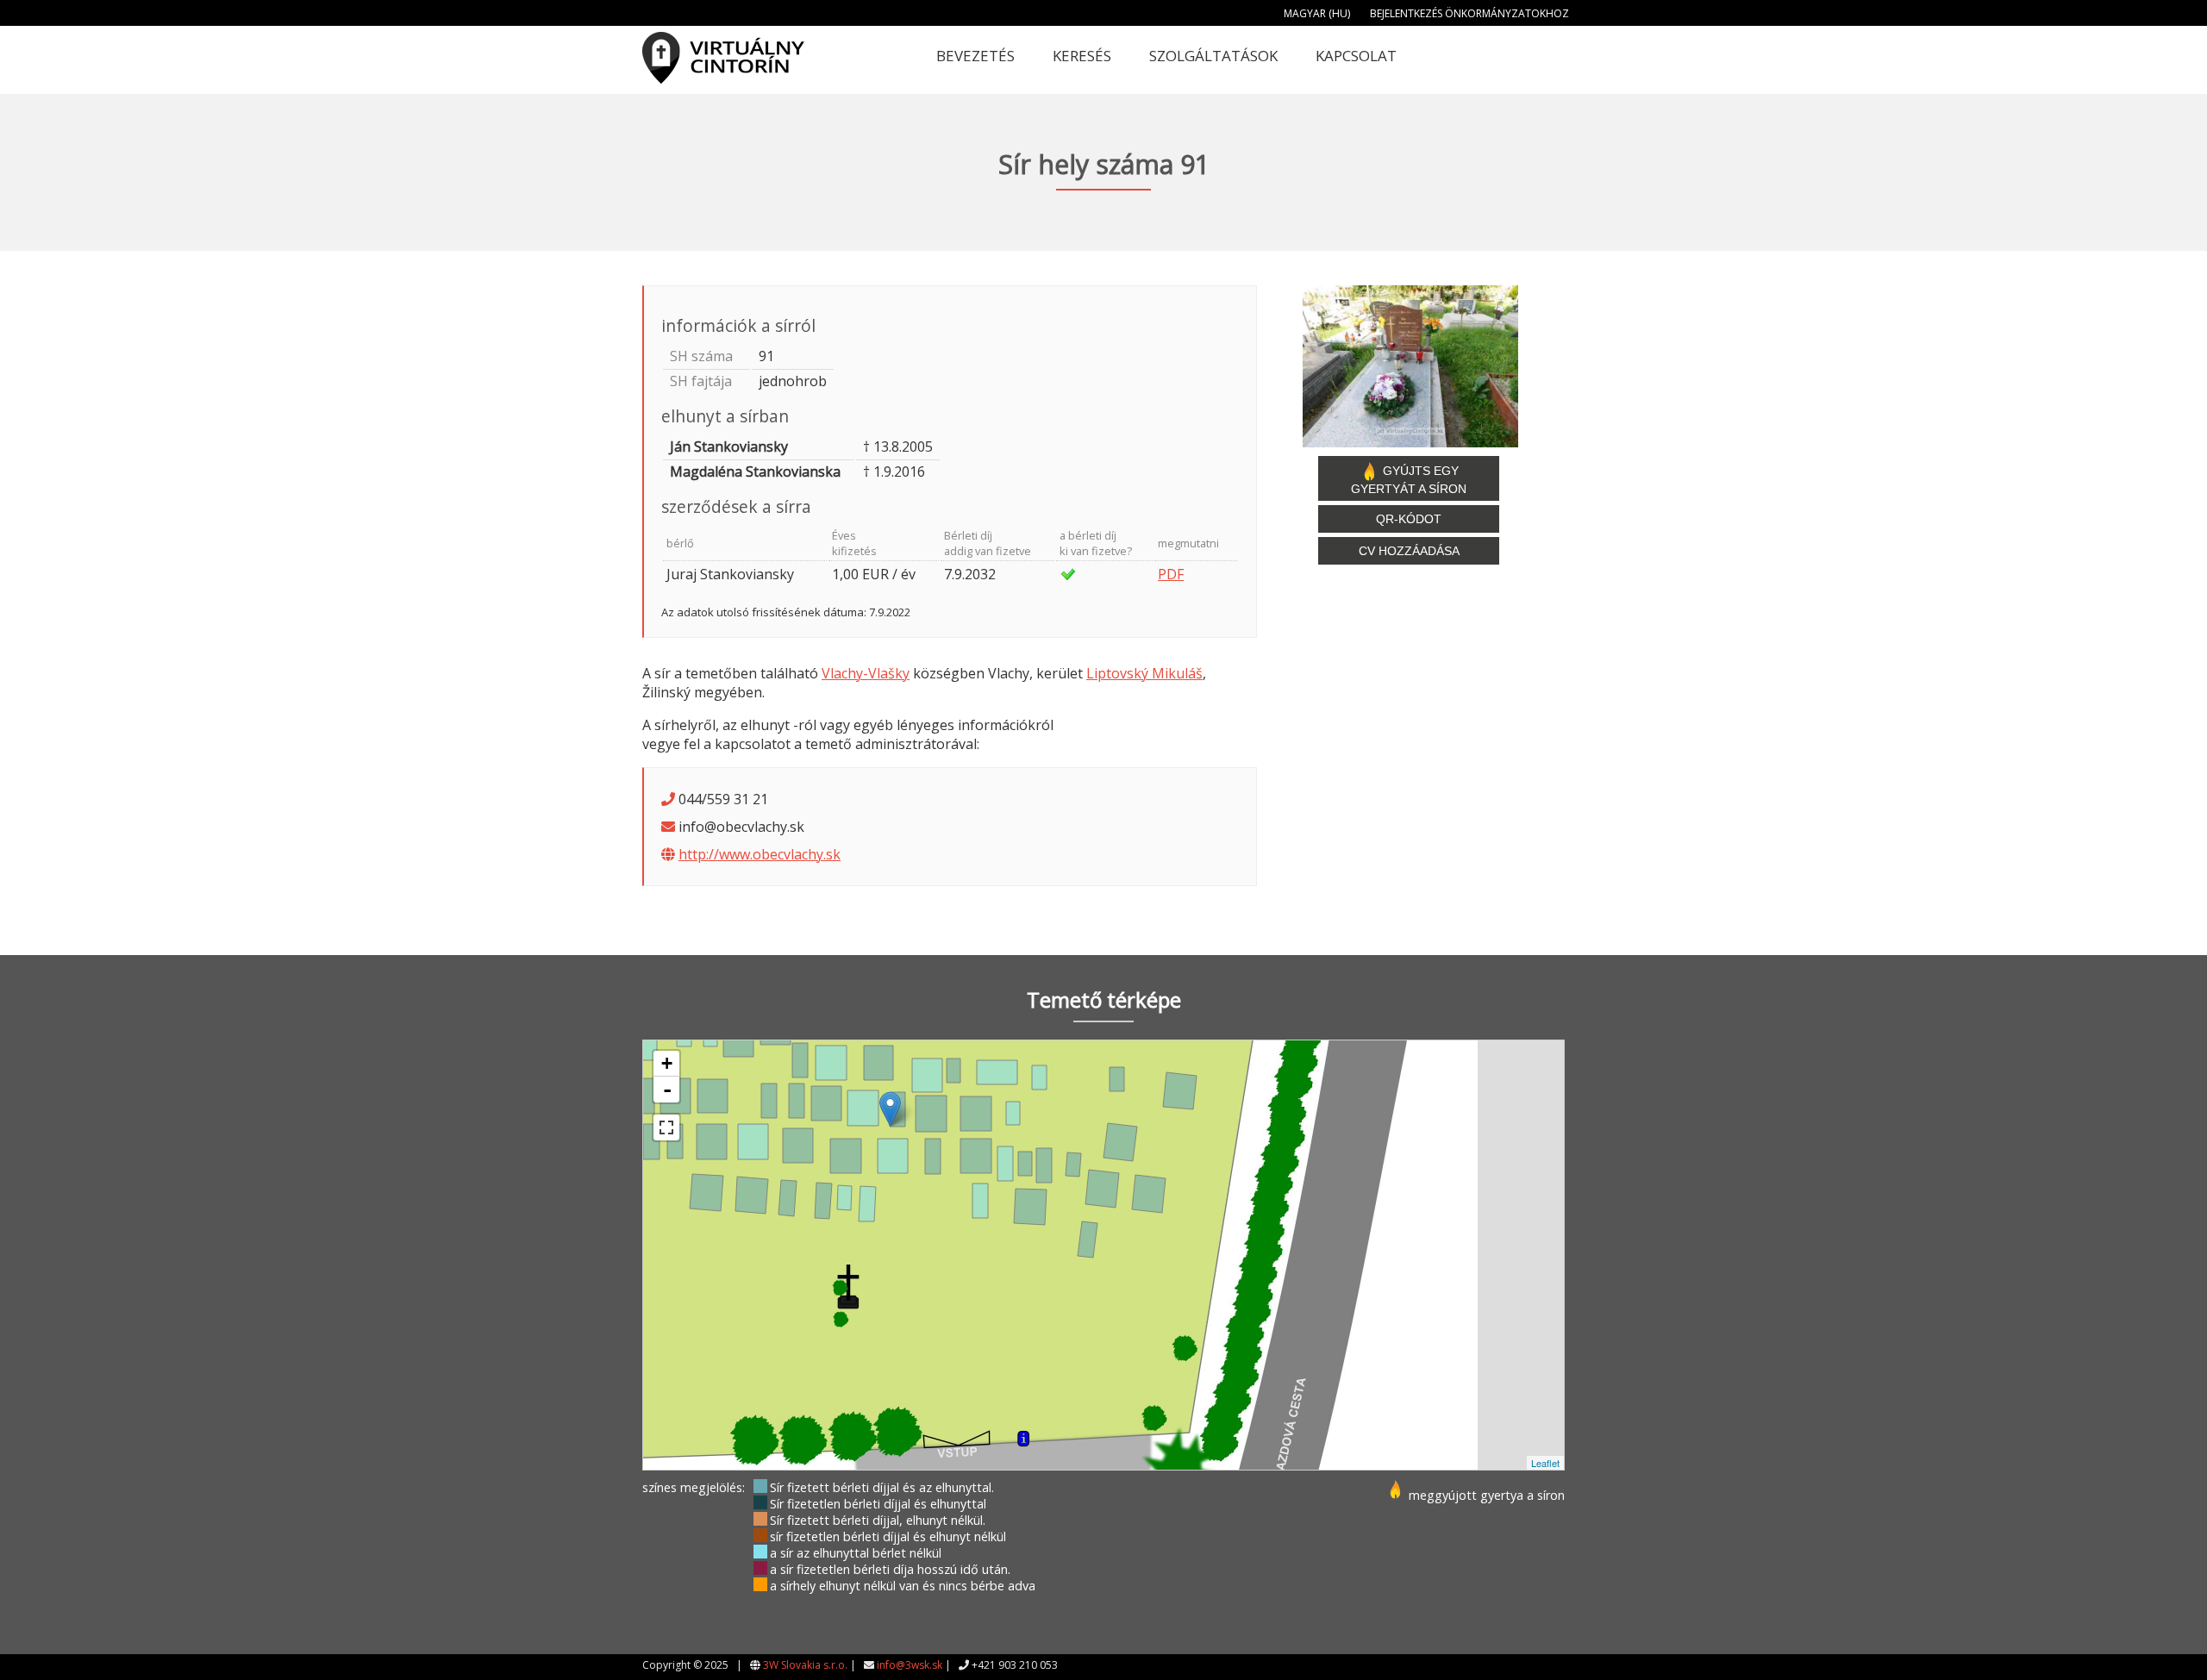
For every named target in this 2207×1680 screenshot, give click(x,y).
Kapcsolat (1356, 56)
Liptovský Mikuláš (1144, 673)
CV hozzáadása (1409, 551)
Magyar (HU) (1317, 13)
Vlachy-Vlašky (866, 673)
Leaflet (1545, 1463)
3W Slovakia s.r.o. (805, 1665)
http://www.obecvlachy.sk (760, 854)
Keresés (1082, 56)
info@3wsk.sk (910, 1665)
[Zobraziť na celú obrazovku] (666, 1127)
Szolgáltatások (1213, 56)
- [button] (667, 1090)
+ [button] (667, 1063)
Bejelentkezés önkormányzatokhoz (1469, 13)
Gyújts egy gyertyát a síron (1409, 480)
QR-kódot (1409, 519)
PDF (1171, 574)
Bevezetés (975, 56)
